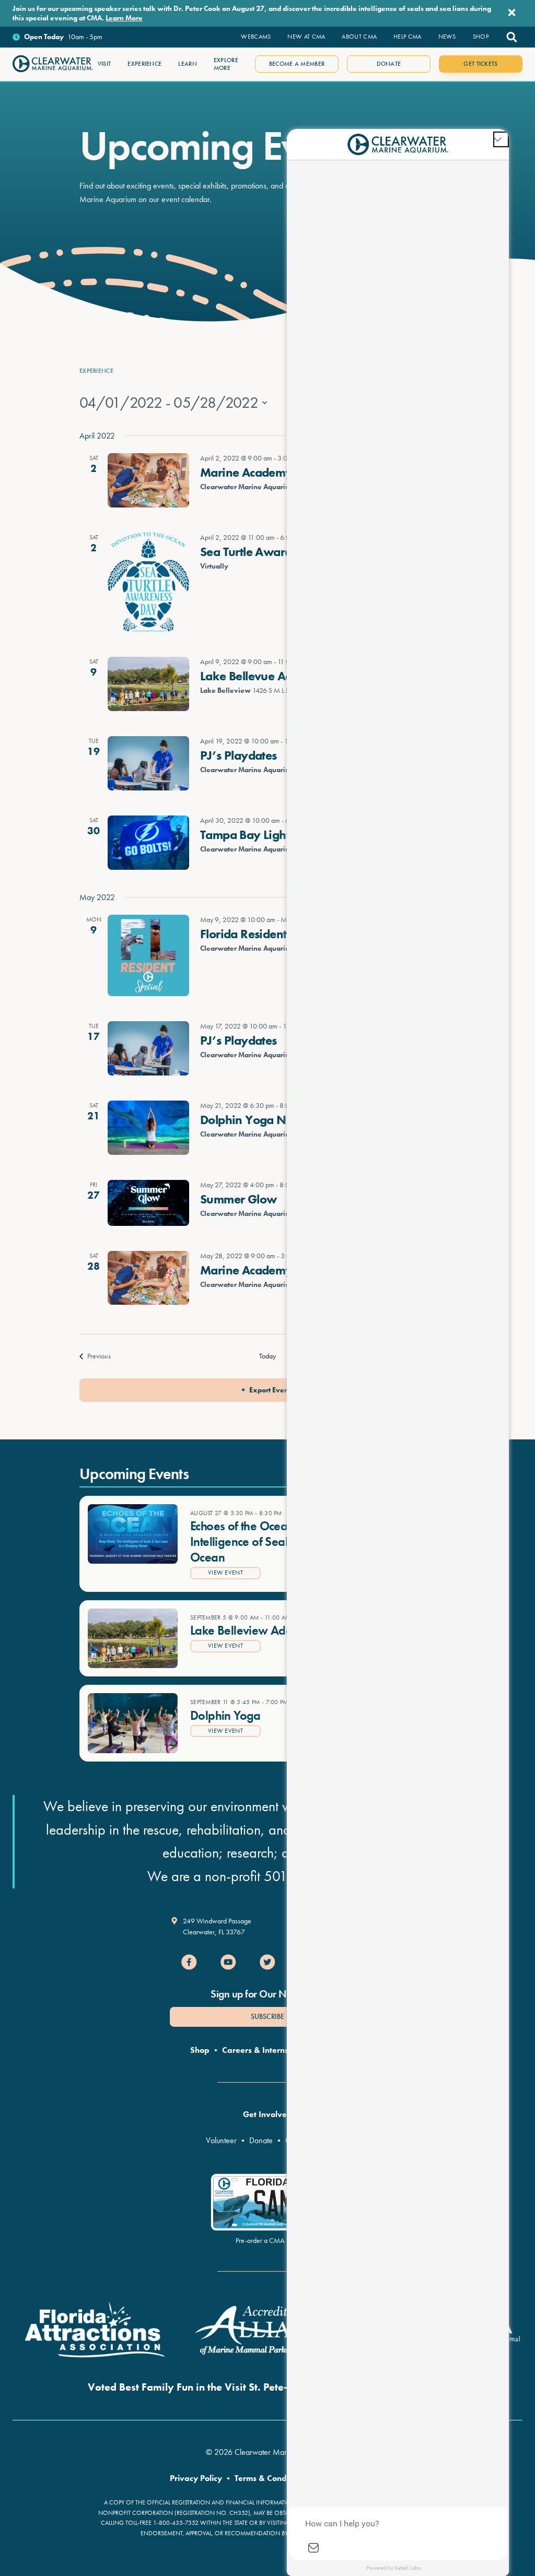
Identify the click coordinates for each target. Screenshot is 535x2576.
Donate (261, 2140)
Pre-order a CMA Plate (268, 2240)
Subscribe (267, 2016)
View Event (225, 1573)
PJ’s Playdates (239, 755)
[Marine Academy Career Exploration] (148, 480)
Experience (96, 371)
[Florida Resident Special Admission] (148, 955)
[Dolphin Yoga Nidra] (148, 1128)
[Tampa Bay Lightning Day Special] (148, 843)
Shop (200, 2050)
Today (267, 1356)
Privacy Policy (196, 2478)
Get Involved (267, 2114)
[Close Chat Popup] (501, 139)
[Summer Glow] (148, 1203)
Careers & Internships (263, 2050)
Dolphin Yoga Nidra (254, 1120)
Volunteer (221, 2140)
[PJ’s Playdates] (148, 763)
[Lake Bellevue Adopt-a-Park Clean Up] (148, 684)
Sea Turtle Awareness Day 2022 (285, 552)
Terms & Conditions (271, 2478)
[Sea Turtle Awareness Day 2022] (148, 582)
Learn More (124, 18)
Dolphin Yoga (225, 1715)
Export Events (271, 1390)
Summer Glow (238, 1199)
